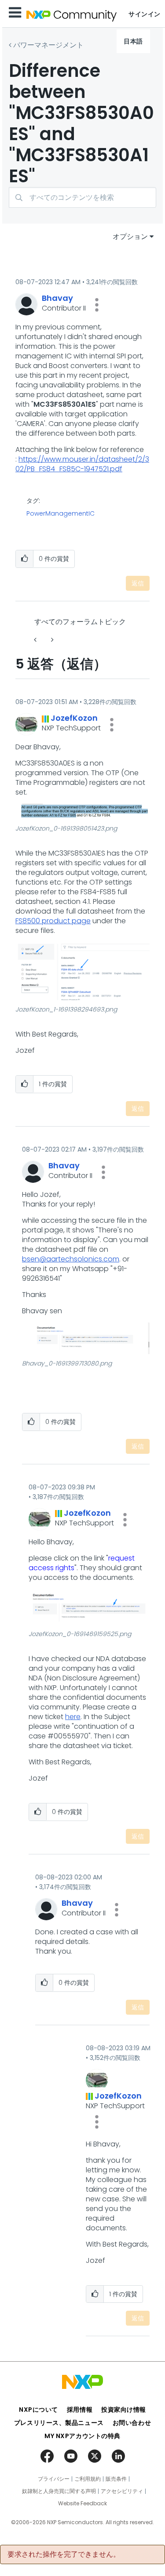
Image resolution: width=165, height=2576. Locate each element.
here (73, 1717)
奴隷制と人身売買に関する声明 (59, 2491)
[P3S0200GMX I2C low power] (51, 640)
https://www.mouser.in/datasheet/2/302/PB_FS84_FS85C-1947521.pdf (82, 464)
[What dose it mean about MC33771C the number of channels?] (36, 640)
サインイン (145, 14)
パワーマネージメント (48, 45)
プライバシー (54, 2479)
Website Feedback (82, 2504)
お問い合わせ (132, 2423)
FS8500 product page (53, 921)
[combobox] (82, 197)
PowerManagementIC (60, 513)
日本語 (133, 41)
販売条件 (116, 2479)
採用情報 (80, 2410)
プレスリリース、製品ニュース (59, 2423)
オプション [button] (130, 237)
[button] (97, 305)
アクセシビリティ (122, 2491)
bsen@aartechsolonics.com (71, 1259)
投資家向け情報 (124, 2410)
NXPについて (38, 2410)
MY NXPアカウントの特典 (82, 2436)
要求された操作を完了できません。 (64, 2554)
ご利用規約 (88, 2479)
